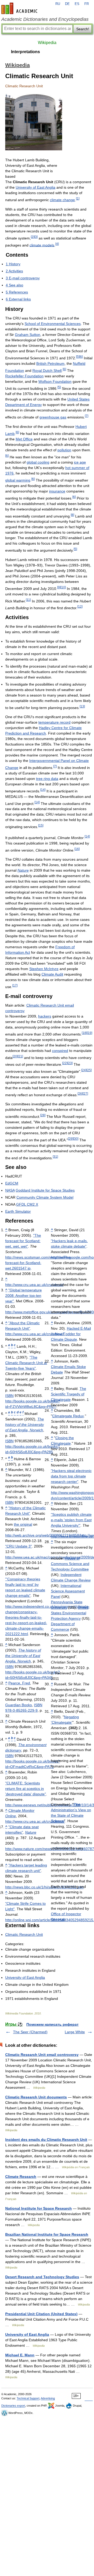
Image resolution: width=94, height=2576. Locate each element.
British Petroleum (50, 363)
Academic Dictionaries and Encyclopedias (45, 19)
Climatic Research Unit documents (36, 2097)
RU (58, 4)
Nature (23, 870)
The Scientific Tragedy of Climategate (69, 1394)
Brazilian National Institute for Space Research (47, 2234)
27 (85, 1093)
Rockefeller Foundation (24, 376)
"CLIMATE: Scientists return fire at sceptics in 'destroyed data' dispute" (26, 1789)
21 (20, 1056)
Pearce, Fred (19, 1683)
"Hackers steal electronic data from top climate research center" (71, 1476)
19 (90, 1033)
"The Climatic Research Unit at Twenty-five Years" (26, 1363)
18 (84, 1033)
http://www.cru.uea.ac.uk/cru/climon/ (35, 1821)
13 (82, 706)
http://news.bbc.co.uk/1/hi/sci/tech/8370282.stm (44, 1887)
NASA (10, 1190)
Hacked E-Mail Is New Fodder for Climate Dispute (71, 1334)
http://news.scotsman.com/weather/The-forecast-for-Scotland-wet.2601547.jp (38, 1263)
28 (43, 1115)
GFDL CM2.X (27, 1204)
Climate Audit (52, 974)
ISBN (9, 1396)
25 (89, 1070)
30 (76, 1139)
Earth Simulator (18, 1211)
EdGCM (12, 1183)
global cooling (38, 462)
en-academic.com (20, 8)
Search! (83, 29)
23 (70, 1063)
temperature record (54, 722)
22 (65, 1063)
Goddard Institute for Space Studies (45, 1190)
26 (80, 1093)
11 (28, 600)
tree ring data (47, 779)
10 (63, 587)
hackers (45, 1016)
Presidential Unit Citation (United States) (41, 2314)
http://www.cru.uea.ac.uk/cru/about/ (34, 1285)
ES (77, 4)
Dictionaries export (13, 2406)
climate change (62, 200)
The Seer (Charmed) (30, 2032)
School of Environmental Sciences (53, 324)
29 (70, 1139)
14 (43, 790)
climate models (42, 245)
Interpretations (25, 52)
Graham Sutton (28, 335)
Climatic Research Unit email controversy (42, 2055)
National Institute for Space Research (39, 2208)
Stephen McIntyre (44, 969)
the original (23, 1524)
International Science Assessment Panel (68, 1591)
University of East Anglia (36, 187)
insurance (57, 491)
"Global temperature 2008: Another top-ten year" (23, 1296)
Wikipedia (47, 43)
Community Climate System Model (45, 1197)
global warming (18, 480)
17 (15, 985)
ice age (80, 462)
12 (80, 606)
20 (15, 1056)
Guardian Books (19, 1705)
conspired (60, 1051)
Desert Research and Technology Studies (42, 2277)
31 (55, 1157)
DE (67, 4)
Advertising (48, 2398)
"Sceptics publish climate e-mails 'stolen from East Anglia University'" (71, 1520)
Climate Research (21, 2177)
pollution (64, 450)
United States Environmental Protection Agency (70, 1613)
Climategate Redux (68, 1416)
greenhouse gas (53, 417)
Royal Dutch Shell (47, 371)
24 (84, 1070)
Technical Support (28, 2398)
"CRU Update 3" (19, 1546)
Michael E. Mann (20, 2355)
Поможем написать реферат (52, 2024)
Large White (75, 2032)
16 (77, 849)
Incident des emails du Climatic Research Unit (46, 2140)
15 (41, 825)
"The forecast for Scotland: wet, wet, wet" (23, 1241)
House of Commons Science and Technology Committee (70, 1564)
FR (87, 4)
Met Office (24, 439)
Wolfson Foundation (55, 381)
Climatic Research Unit (24, 1934)
